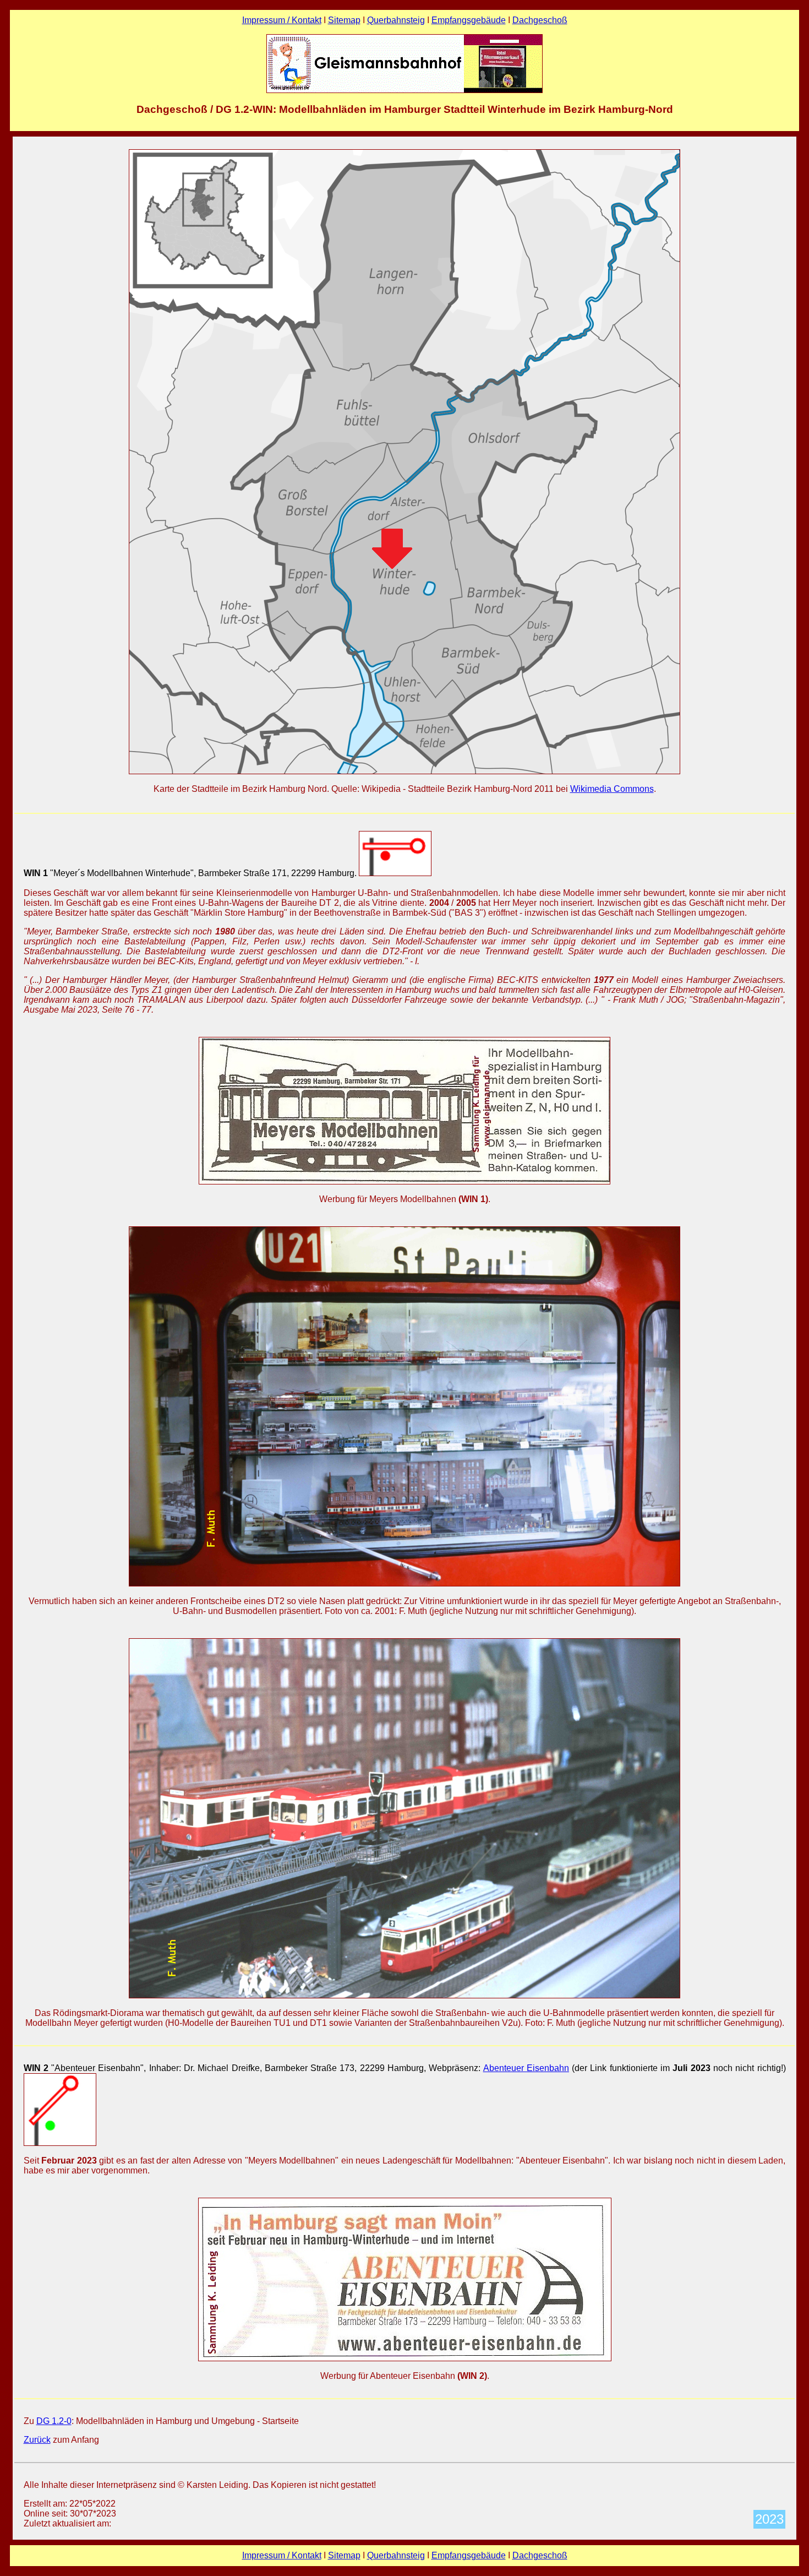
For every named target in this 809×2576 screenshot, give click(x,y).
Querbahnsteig (396, 20)
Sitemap (344, 20)
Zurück (37, 2440)
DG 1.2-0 (54, 2421)
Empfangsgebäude (469, 20)
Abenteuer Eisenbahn (526, 2068)
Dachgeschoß (540, 20)
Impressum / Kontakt (282, 20)
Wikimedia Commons (612, 789)
